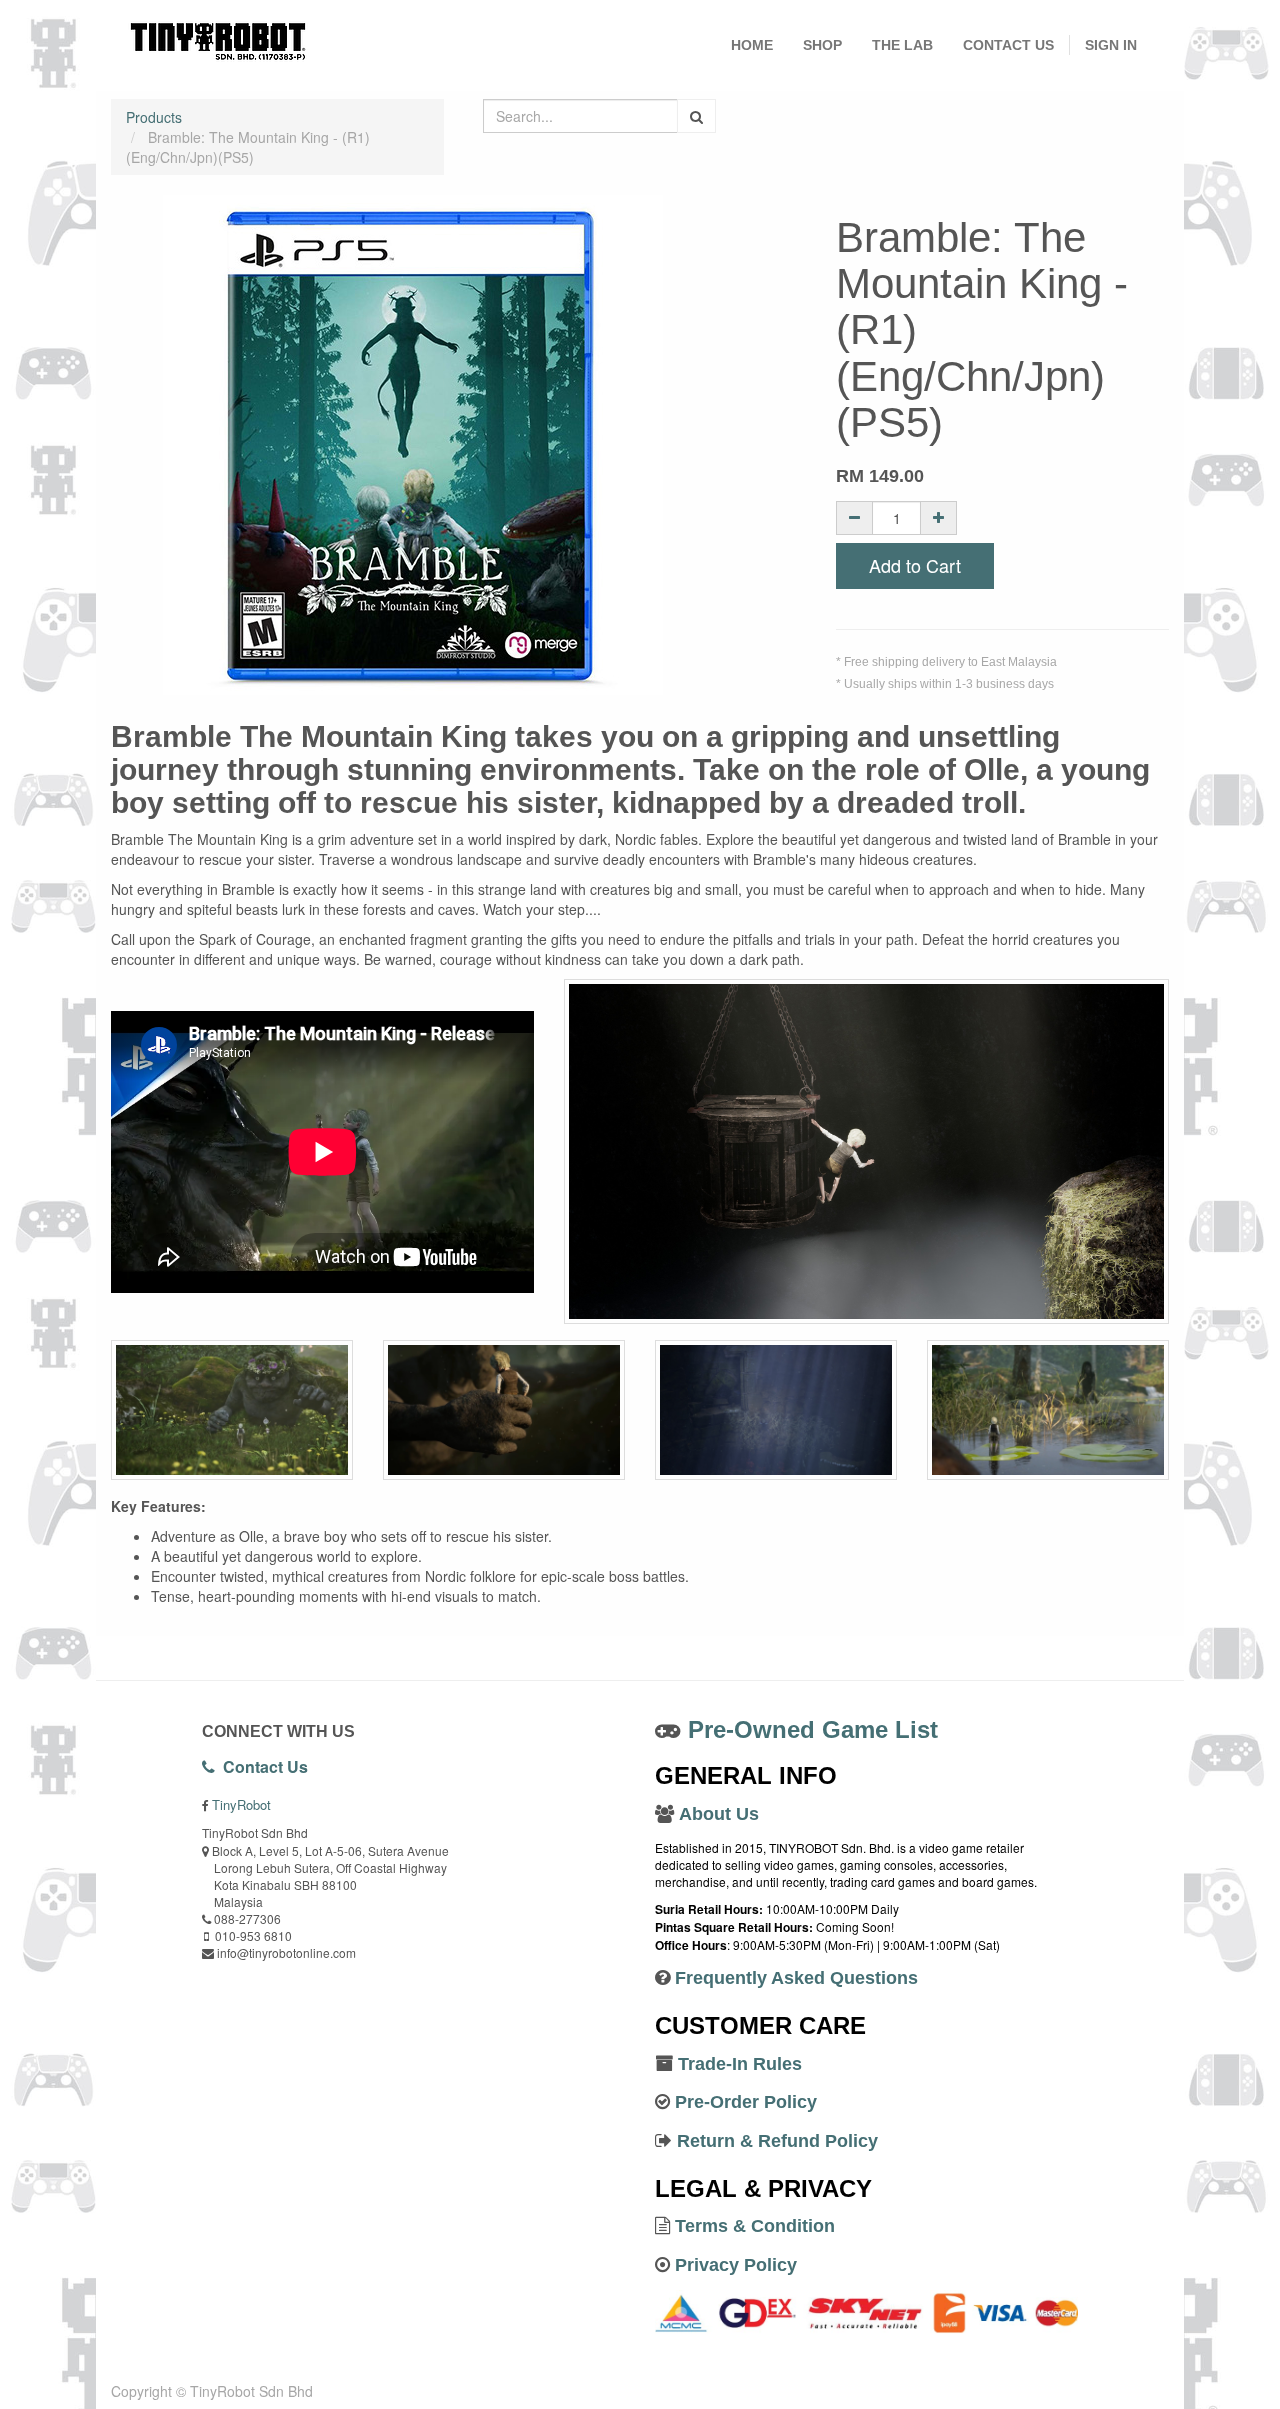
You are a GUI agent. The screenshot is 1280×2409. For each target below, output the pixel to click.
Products (154, 117)
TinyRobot (241, 1804)
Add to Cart (915, 565)
